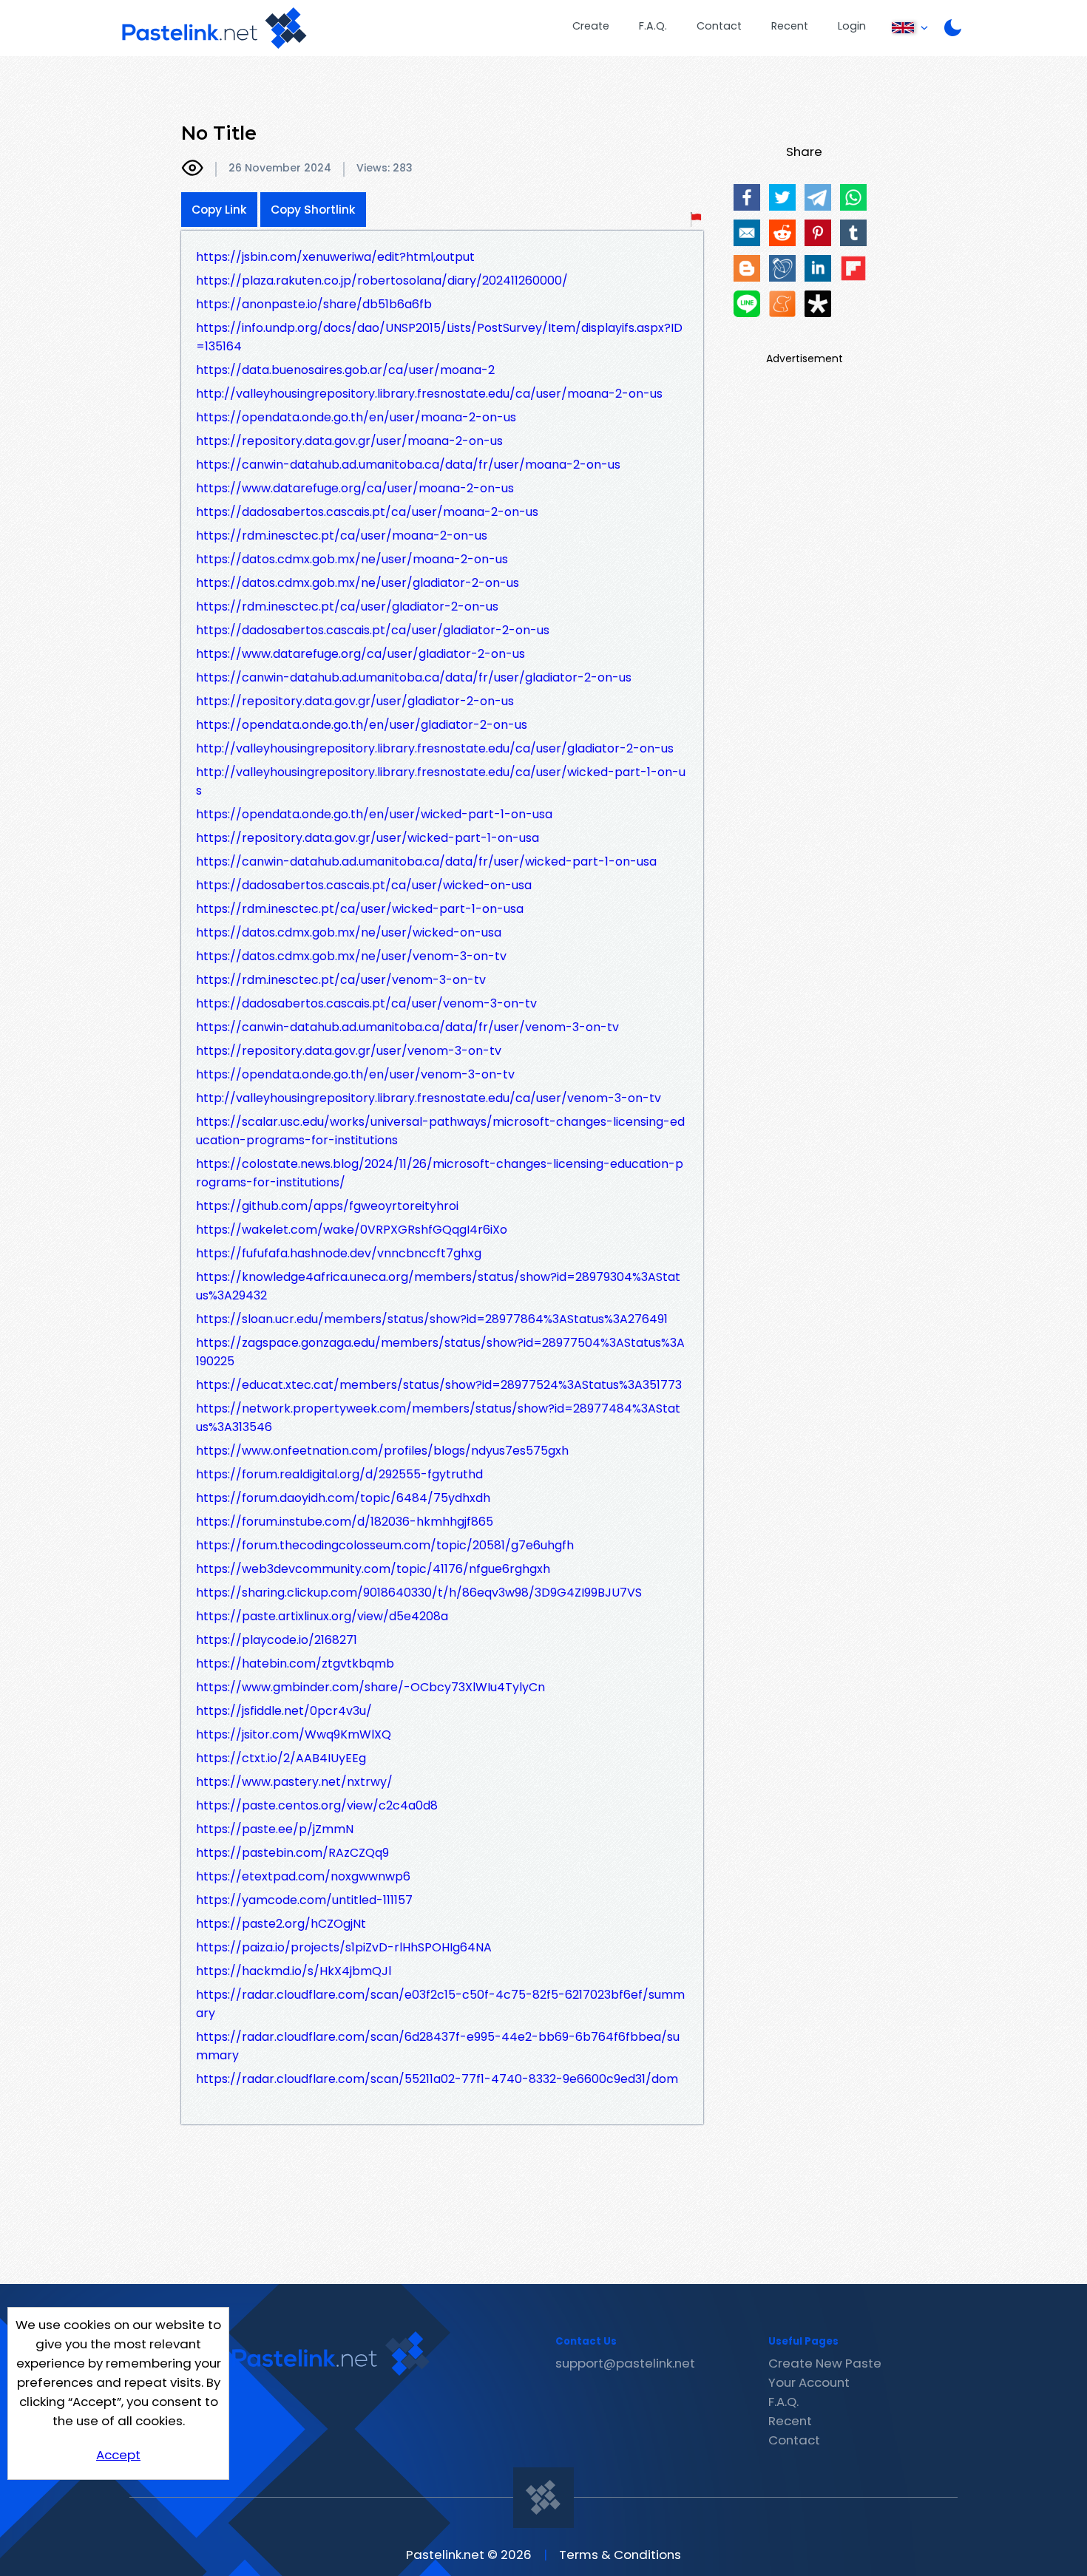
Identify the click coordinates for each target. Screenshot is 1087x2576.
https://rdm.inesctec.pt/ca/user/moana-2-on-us (342, 536)
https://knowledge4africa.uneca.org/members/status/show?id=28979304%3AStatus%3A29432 (438, 1286)
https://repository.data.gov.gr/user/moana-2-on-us (349, 441)
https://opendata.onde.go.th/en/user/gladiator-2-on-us (362, 725)
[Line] (747, 304)
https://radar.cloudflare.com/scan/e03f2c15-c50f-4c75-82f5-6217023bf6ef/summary (440, 2004)
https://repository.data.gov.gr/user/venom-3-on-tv (349, 1051)
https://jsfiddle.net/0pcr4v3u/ (284, 1711)
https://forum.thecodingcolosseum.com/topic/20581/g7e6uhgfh (385, 1545)
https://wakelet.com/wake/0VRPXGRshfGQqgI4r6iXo (352, 1230)
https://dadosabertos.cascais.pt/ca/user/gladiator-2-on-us (373, 630)
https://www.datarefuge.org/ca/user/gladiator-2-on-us (360, 654)
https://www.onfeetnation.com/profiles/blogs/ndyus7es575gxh (382, 1451)
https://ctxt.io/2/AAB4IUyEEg (281, 1758)
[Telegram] (818, 197)
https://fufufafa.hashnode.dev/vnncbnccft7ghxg (339, 1253)
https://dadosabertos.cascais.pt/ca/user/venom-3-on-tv (366, 1003)
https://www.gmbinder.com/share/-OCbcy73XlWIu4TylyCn (370, 1687)
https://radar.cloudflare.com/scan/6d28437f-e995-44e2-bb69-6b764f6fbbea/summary (438, 2046)
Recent (790, 26)
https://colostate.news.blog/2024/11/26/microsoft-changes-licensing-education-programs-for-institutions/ (440, 1173)
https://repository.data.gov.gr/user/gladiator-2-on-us (355, 701)
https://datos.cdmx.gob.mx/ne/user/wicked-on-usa (349, 932)
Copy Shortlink (313, 210)
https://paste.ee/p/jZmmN (275, 1829)
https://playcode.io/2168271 (277, 1640)
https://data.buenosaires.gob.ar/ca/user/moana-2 (345, 370)
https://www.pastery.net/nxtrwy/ (294, 1782)
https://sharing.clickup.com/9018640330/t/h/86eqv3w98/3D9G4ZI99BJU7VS (419, 1593)
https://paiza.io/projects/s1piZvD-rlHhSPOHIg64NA (344, 1947)
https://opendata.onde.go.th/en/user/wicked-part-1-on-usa (374, 814)
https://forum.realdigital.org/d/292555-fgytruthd (339, 1474)
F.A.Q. (653, 26)
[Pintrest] (818, 233)
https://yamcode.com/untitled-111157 (304, 1900)
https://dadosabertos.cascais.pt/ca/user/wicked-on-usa (364, 885)
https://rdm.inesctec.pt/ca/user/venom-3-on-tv (341, 980)
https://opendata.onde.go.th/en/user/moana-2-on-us (356, 417)
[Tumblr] (853, 233)
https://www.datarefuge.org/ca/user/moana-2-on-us (355, 488)
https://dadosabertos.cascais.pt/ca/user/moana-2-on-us (367, 512)
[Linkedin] (818, 268)
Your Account (809, 2382)
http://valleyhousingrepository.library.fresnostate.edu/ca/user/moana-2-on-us (429, 394)
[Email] (747, 233)
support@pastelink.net (625, 2363)
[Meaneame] (782, 304)
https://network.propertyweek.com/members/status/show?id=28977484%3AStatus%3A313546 (438, 1418)
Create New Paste (825, 2363)
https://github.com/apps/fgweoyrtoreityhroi (327, 1206)
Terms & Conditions (620, 2555)
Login (852, 26)
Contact (719, 26)
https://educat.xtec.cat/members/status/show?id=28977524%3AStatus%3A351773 (439, 1385)
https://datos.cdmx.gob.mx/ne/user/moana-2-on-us (352, 559)
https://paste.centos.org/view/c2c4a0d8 (317, 1805)
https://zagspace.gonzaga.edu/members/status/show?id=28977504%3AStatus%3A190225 (440, 1352)
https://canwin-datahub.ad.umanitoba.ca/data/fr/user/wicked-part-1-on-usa (426, 862)
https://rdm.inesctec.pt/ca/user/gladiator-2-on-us (347, 606)
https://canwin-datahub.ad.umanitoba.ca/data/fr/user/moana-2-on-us (408, 465)
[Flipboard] (853, 268)
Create (591, 26)
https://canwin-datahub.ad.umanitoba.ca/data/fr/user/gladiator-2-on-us (414, 677)
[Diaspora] (818, 304)
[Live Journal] (782, 268)
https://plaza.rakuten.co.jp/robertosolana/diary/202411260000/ (382, 281)
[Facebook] (747, 197)
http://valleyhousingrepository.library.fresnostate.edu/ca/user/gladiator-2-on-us (435, 748)
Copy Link (219, 210)
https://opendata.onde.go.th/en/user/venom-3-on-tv (355, 1074)
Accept (118, 2455)
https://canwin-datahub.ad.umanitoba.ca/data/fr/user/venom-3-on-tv (407, 1027)
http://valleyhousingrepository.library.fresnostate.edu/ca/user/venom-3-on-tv (429, 1098)
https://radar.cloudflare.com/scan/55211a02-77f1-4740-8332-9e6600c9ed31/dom (437, 2079)
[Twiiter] (782, 197)
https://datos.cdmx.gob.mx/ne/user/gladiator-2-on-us (358, 583)
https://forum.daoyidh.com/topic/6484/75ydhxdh (343, 1498)
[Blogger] (747, 268)
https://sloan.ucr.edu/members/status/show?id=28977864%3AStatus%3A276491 (432, 1319)
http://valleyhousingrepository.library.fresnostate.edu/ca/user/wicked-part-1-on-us (441, 781)
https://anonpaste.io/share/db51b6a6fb (314, 304)
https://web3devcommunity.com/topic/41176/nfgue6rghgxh (373, 1569)
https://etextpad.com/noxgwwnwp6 (303, 1876)
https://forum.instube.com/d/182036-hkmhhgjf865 (345, 1522)
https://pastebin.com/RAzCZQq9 (292, 1853)
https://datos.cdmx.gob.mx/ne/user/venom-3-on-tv (351, 956)
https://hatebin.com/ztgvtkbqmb (295, 1663)
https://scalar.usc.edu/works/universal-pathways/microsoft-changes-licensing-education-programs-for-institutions (440, 1131)
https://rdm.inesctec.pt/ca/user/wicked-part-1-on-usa (360, 909)
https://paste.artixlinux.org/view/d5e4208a (322, 1616)
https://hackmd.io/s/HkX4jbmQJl (294, 1971)
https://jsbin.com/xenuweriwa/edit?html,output (335, 257)
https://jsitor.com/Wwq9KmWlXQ (294, 1734)
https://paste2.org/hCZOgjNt (281, 1924)
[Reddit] (782, 233)
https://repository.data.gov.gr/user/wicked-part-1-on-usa (368, 838)
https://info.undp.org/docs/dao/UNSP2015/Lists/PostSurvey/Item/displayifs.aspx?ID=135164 (439, 337)
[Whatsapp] (853, 197)
